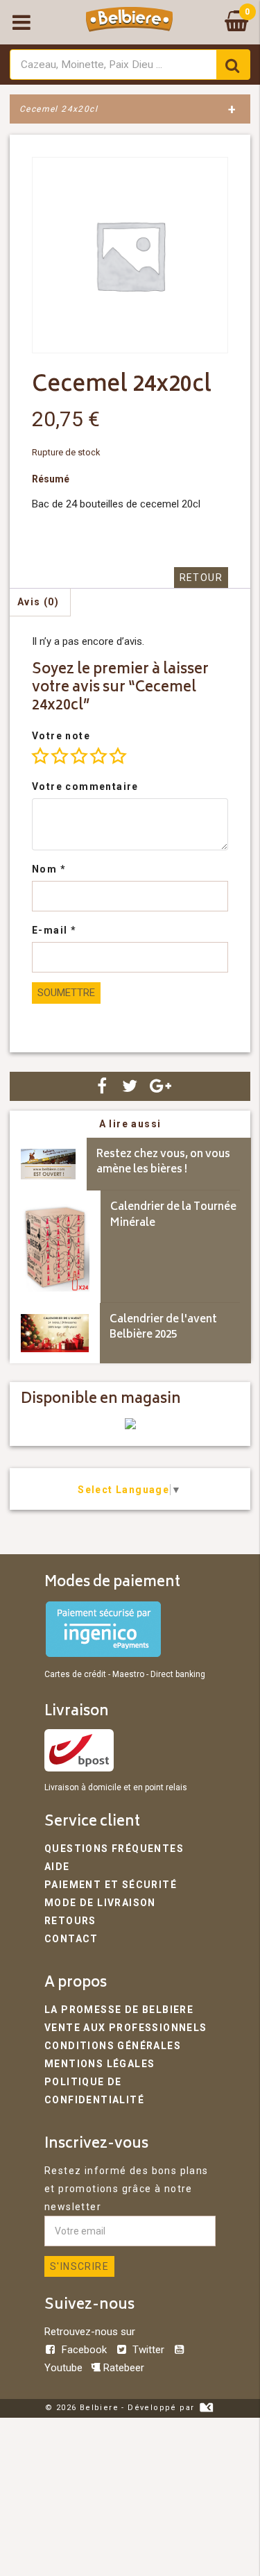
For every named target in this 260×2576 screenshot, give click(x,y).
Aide (57, 1867)
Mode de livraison (100, 1903)
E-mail (54, 930)
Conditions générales (113, 2046)
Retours (70, 1921)
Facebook (84, 2350)
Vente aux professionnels (126, 2028)
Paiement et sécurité (111, 1885)
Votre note (61, 736)
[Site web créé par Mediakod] (206, 2408)
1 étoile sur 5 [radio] (40, 756)
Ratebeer (122, 2368)
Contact (71, 1939)
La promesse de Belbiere (119, 2010)
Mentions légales (99, 2064)
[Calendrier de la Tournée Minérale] (55, 1247)
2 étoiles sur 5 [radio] (60, 756)
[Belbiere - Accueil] (129, 22)
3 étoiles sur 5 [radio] (79, 756)
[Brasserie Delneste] (130, 1426)
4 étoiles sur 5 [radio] (98, 756)
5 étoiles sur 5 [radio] (118, 756)
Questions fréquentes (114, 1849)
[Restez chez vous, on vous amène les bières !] (48, 1164)
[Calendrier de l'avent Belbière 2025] (55, 1333)
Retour (201, 578)
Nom (49, 869)
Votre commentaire (85, 786)
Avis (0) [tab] (38, 602)
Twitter (148, 2350)
